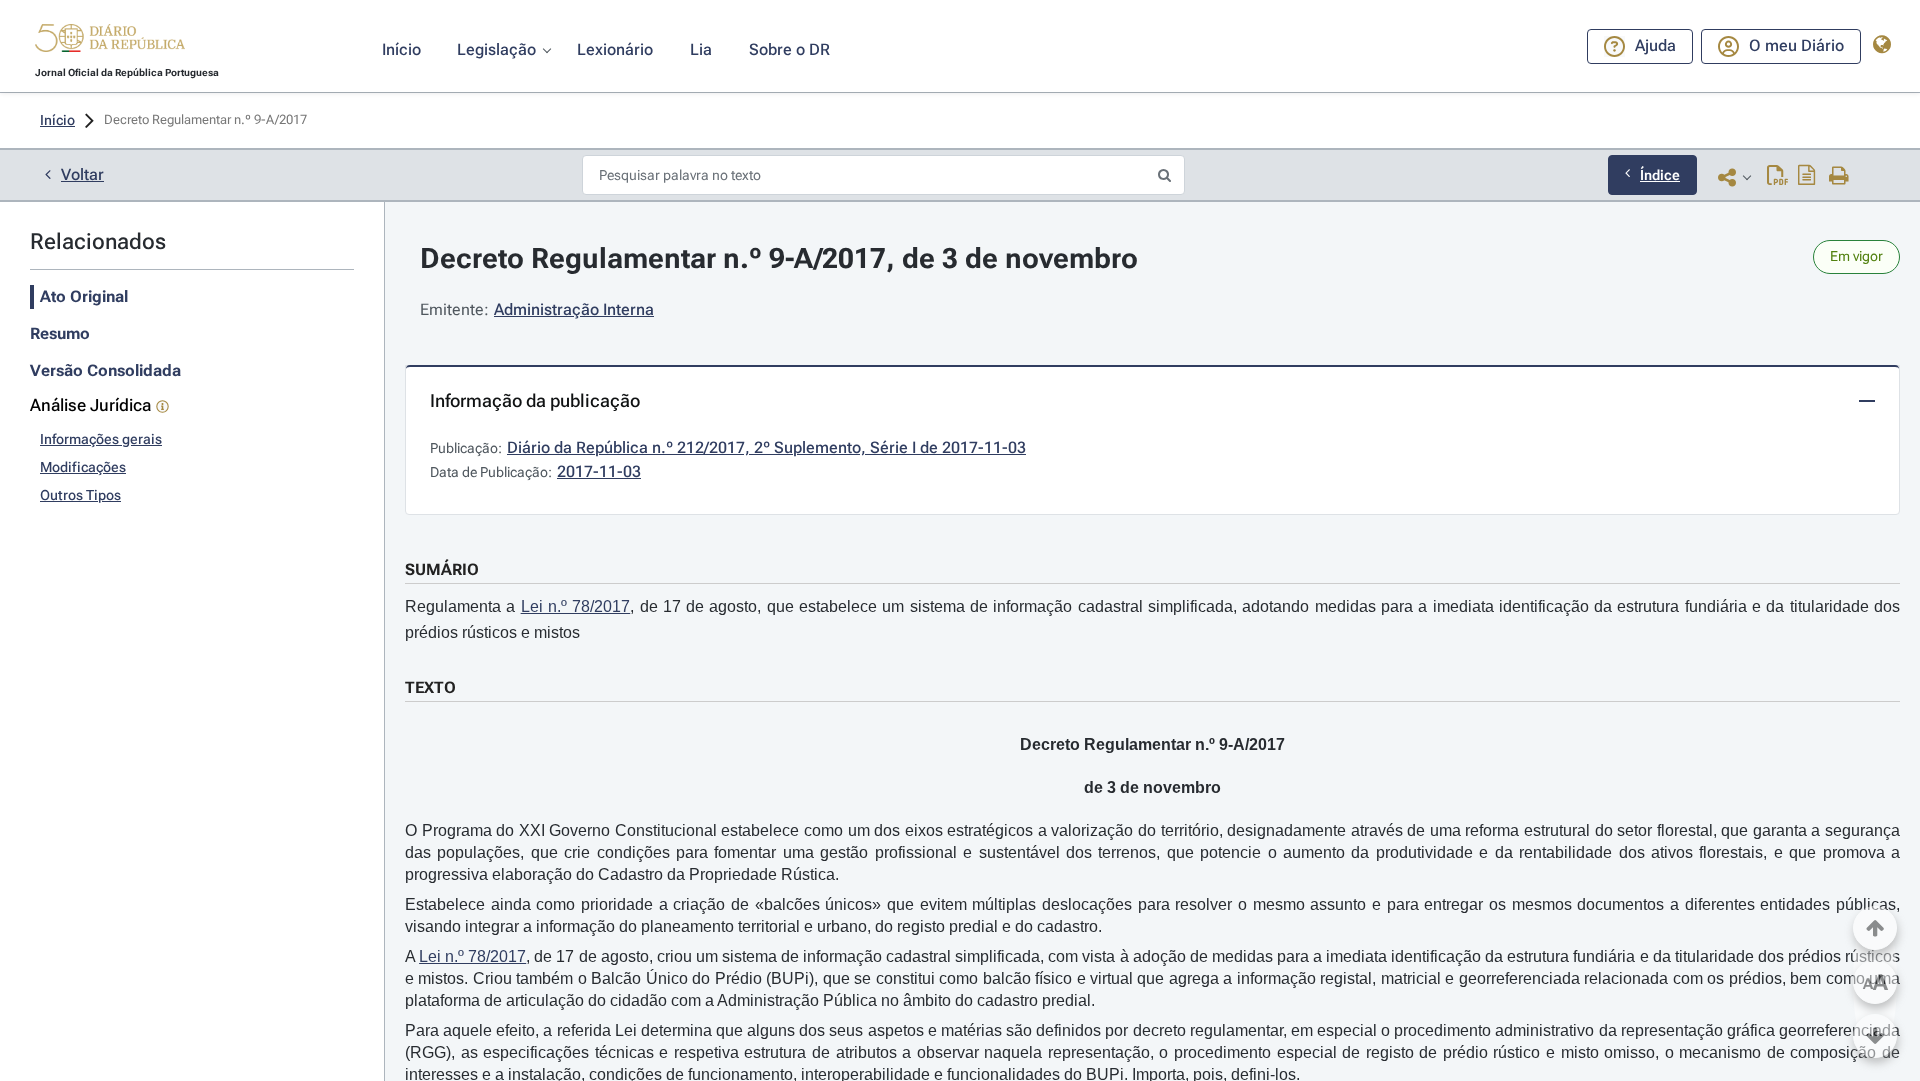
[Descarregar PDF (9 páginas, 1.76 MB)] (1777, 177)
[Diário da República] (110, 42)
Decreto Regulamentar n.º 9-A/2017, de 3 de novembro (779, 258)
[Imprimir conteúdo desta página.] (1839, 177)
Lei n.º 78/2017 (576, 606)
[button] (110, 41)
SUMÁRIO (442, 569)
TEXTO (430, 687)
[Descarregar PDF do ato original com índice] (1807, 177)
